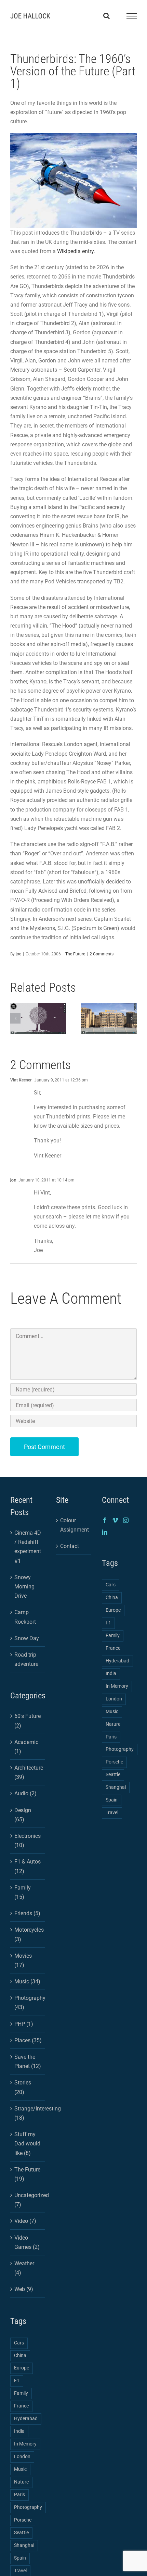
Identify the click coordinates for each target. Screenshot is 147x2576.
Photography (28, 2507)
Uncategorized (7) (28, 2200)
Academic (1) (26, 1747)
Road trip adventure (26, 1659)
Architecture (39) (28, 1772)
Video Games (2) (27, 2242)
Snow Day (27, 1638)
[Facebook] (105, 1520)
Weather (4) (24, 2268)
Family (21, 2393)
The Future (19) (27, 2174)
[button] (15, 1018)
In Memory (25, 2444)
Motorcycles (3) (28, 1934)
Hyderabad (26, 2419)
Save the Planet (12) (28, 2061)
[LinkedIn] (105, 1532)
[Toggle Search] (106, 16)
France (21, 2406)
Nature (21, 2482)
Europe (22, 2368)
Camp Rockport (25, 1617)
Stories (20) (23, 2087)
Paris (19, 2495)
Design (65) (23, 1815)
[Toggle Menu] (132, 16)
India (19, 2431)
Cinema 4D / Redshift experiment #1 (28, 1547)
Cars (19, 2343)
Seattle (21, 2533)
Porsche (23, 2520)
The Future (75, 954)
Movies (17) (23, 1960)
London (22, 2457)
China (20, 2356)
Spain (20, 2558)
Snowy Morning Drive (24, 1587)
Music (20, 2469)
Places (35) (28, 2040)
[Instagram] (126, 1520)
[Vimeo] (115, 1520)
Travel (112, 1813)
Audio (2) (25, 1793)
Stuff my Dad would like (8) (27, 2144)
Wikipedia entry (75, 251)
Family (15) (23, 1892)
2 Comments (102, 954)
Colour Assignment (74, 1525)
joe (18, 954)
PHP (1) (24, 2024)
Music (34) (27, 1981)
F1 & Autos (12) (28, 1866)
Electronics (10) (28, 1841)
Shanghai (24, 2545)
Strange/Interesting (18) (28, 2113)
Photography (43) (28, 2003)
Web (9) (24, 2289)
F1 (17, 2381)
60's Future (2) (28, 1721)
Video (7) (25, 2221)
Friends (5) (27, 1913)
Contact (70, 1546)
